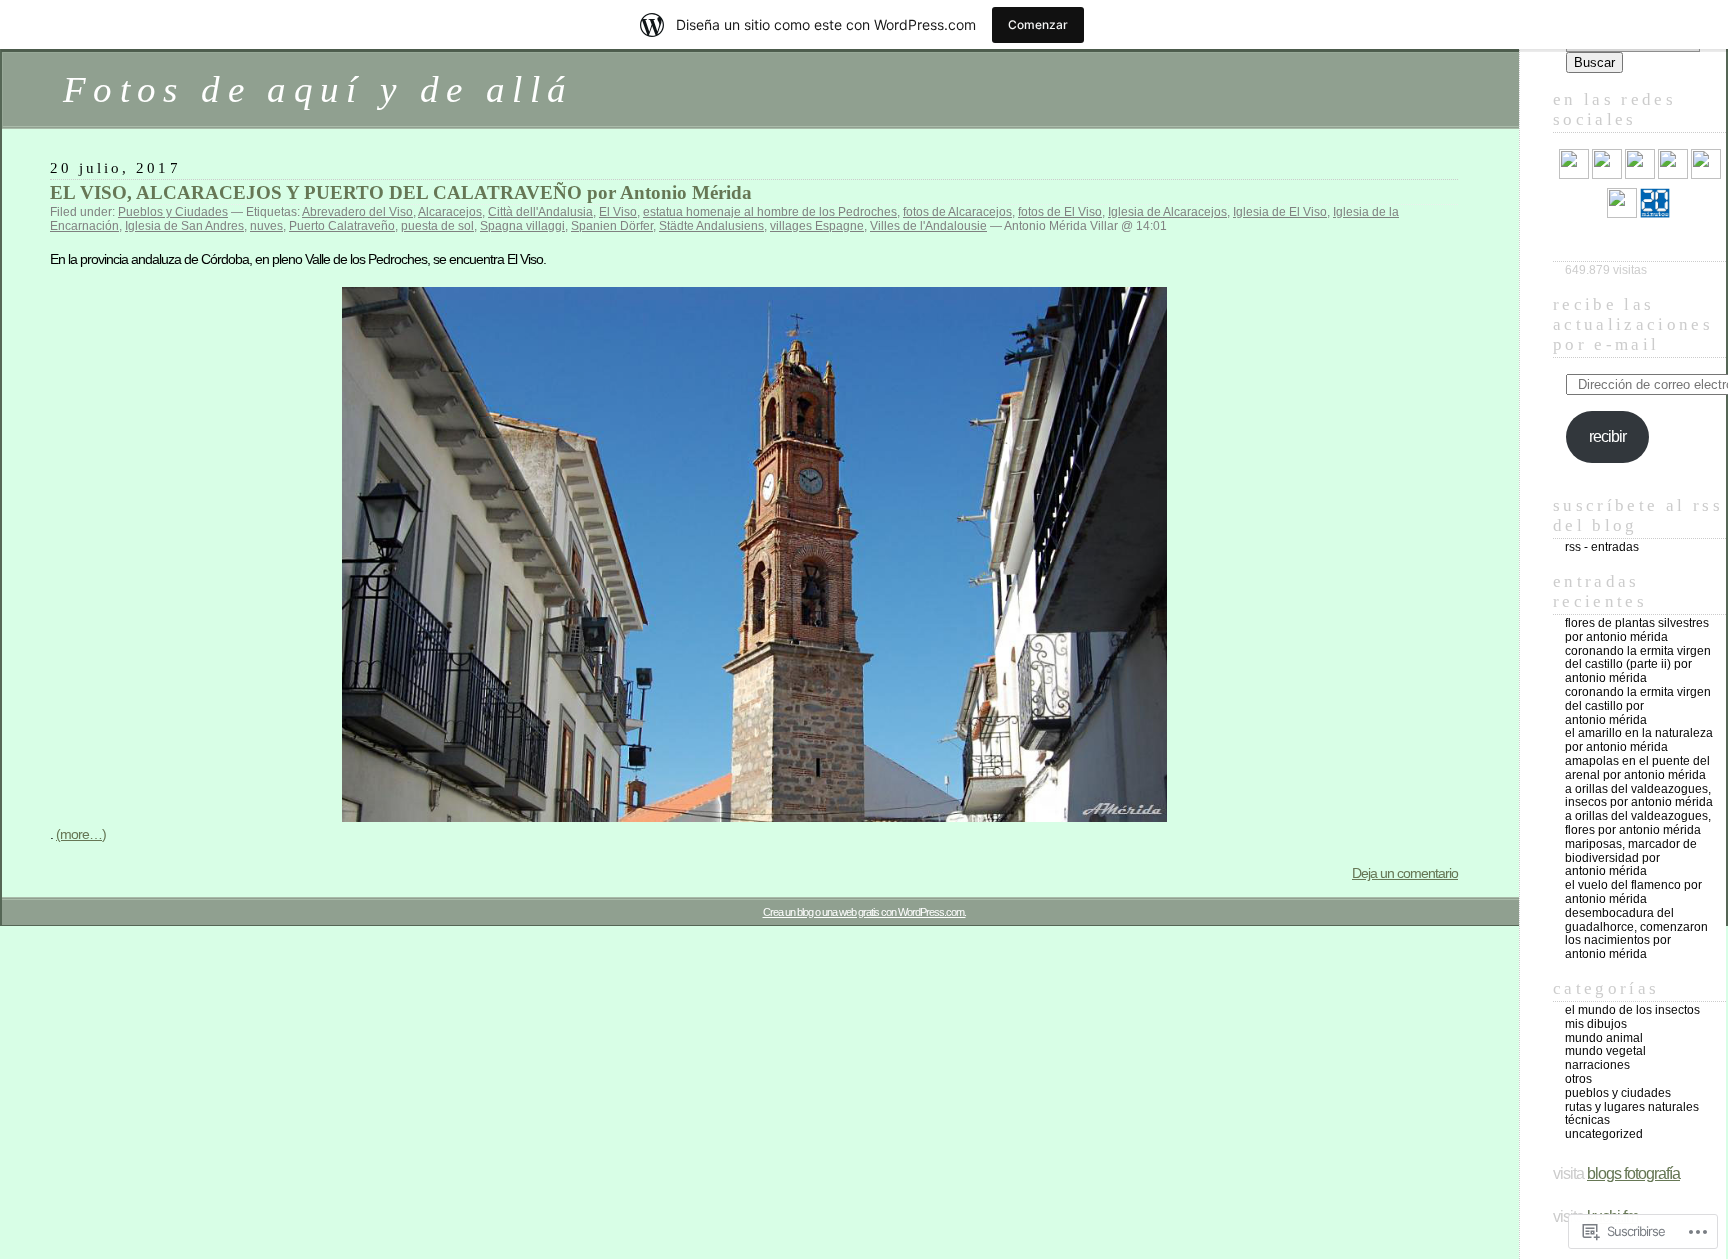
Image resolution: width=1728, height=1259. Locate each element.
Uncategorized (1604, 1134)
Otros (1578, 1079)
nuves (266, 226)
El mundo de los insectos (1632, 1010)
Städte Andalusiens (711, 226)
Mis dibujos (1596, 1024)
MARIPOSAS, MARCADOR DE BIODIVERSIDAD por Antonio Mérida (1631, 858)
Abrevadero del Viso (357, 212)
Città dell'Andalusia (540, 212)
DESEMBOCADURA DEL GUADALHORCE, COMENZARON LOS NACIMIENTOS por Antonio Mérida (1636, 933)
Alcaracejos (450, 212)
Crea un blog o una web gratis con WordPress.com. (864, 912)
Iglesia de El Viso (1280, 212)
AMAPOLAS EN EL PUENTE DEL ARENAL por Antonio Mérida (1637, 768)
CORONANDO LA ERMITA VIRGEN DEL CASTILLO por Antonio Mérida (1638, 706)
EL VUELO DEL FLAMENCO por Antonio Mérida (1633, 892)
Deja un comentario (1405, 873)
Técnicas (1587, 1120)
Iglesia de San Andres (184, 226)
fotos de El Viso (1060, 212)
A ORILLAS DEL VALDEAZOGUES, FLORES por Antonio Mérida (1638, 823)
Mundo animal (1604, 1038)
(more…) (81, 834)
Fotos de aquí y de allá (318, 89)
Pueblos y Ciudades (173, 212)
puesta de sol (437, 226)
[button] (754, 554)
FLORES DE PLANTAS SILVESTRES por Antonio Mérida (1637, 630)
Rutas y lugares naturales (1632, 1107)
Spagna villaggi (522, 226)
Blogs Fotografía (1633, 1173)
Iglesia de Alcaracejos (1167, 212)
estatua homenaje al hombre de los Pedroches (770, 212)
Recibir (1607, 436)
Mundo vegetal (1605, 1051)
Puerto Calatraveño (342, 226)
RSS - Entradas (1602, 547)
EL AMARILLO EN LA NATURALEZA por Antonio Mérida (1639, 740)
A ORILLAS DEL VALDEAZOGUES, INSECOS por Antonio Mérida (1639, 796)
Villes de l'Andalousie (928, 226)
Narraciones (1597, 1065)
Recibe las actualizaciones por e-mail (1633, 324)
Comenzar (1038, 24)
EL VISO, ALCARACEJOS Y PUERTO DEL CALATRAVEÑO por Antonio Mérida (401, 192)
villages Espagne (817, 226)
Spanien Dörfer (612, 226)
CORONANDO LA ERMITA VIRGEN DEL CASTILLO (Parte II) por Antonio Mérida (1638, 665)
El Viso (618, 212)
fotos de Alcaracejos (957, 212)
